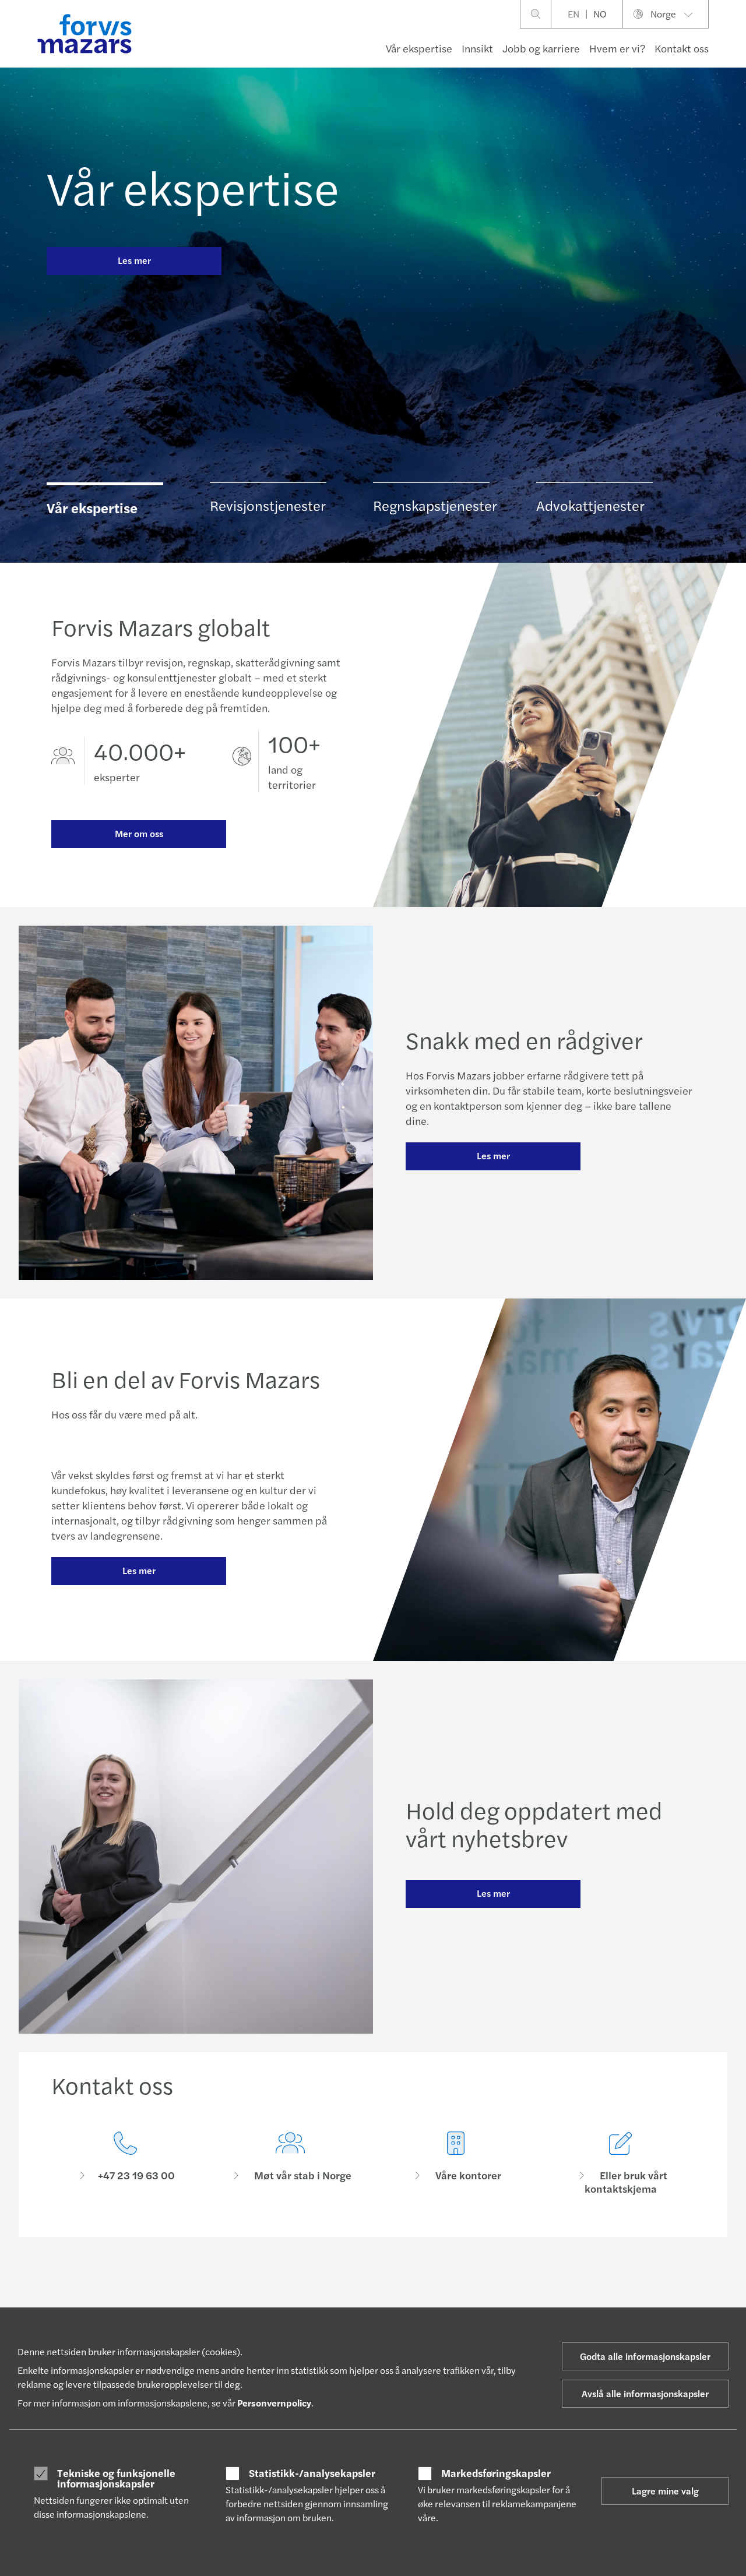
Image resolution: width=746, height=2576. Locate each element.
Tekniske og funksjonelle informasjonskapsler (116, 2478)
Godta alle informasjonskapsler (645, 2356)
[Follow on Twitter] (382, 2288)
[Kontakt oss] (125, 2163)
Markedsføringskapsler (496, 2473)
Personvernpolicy (274, 2403)
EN (573, 14)
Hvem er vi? (617, 48)
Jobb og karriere (541, 48)
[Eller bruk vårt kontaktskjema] (621, 2163)
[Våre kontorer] (456, 2163)
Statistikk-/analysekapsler (312, 2473)
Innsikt (477, 48)
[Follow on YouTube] (465, 2288)
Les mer (134, 260)
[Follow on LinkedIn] (355, 2288)
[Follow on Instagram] (410, 2288)
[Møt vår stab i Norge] (291, 2163)
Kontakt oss (682, 48)
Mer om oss (139, 833)
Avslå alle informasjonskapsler (645, 2393)
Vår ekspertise (419, 48)
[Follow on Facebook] (438, 2288)
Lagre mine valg (665, 2491)
